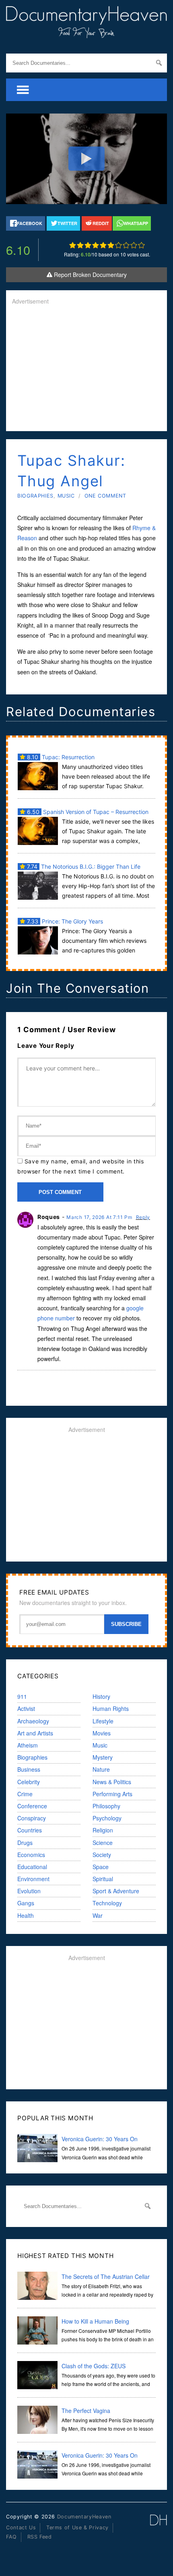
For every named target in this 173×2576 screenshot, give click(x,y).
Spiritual (103, 1879)
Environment (33, 1879)
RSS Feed (40, 2537)
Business (29, 1769)
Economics (31, 1855)
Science (103, 1843)
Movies (102, 1733)
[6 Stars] (111, 245)
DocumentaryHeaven (84, 2517)
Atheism (28, 1745)
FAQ (11, 2537)
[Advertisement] (86, 369)
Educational (32, 1867)
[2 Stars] (80, 245)
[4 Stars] (96, 245)
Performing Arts (112, 1794)
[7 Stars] (118, 245)
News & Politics (112, 1782)
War (98, 1915)
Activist (26, 1708)
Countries (30, 1830)
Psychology (107, 1818)
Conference (32, 1806)
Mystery (103, 1757)
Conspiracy (32, 1818)
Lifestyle (103, 1721)
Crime (25, 1794)
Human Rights (111, 1708)
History (101, 1696)
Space (101, 1867)
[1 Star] (73, 245)
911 (22, 1696)
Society (102, 1855)
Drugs (25, 1843)
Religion (103, 1830)
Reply (143, 1217)
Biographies (35, 496)
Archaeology (33, 1721)
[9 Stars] (134, 245)
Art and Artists (35, 1733)
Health (26, 1915)
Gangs (26, 1903)
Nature (101, 1769)
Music (66, 496)
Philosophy (106, 1806)
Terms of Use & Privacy (77, 2527)
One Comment (105, 496)
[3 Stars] (88, 245)
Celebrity (29, 1782)
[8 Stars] (126, 245)
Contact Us (21, 2527)
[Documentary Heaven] (86, 33)
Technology (107, 1903)
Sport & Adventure (116, 1891)
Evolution (29, 1891)
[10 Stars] (141, 245)
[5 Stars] (103, 245)
